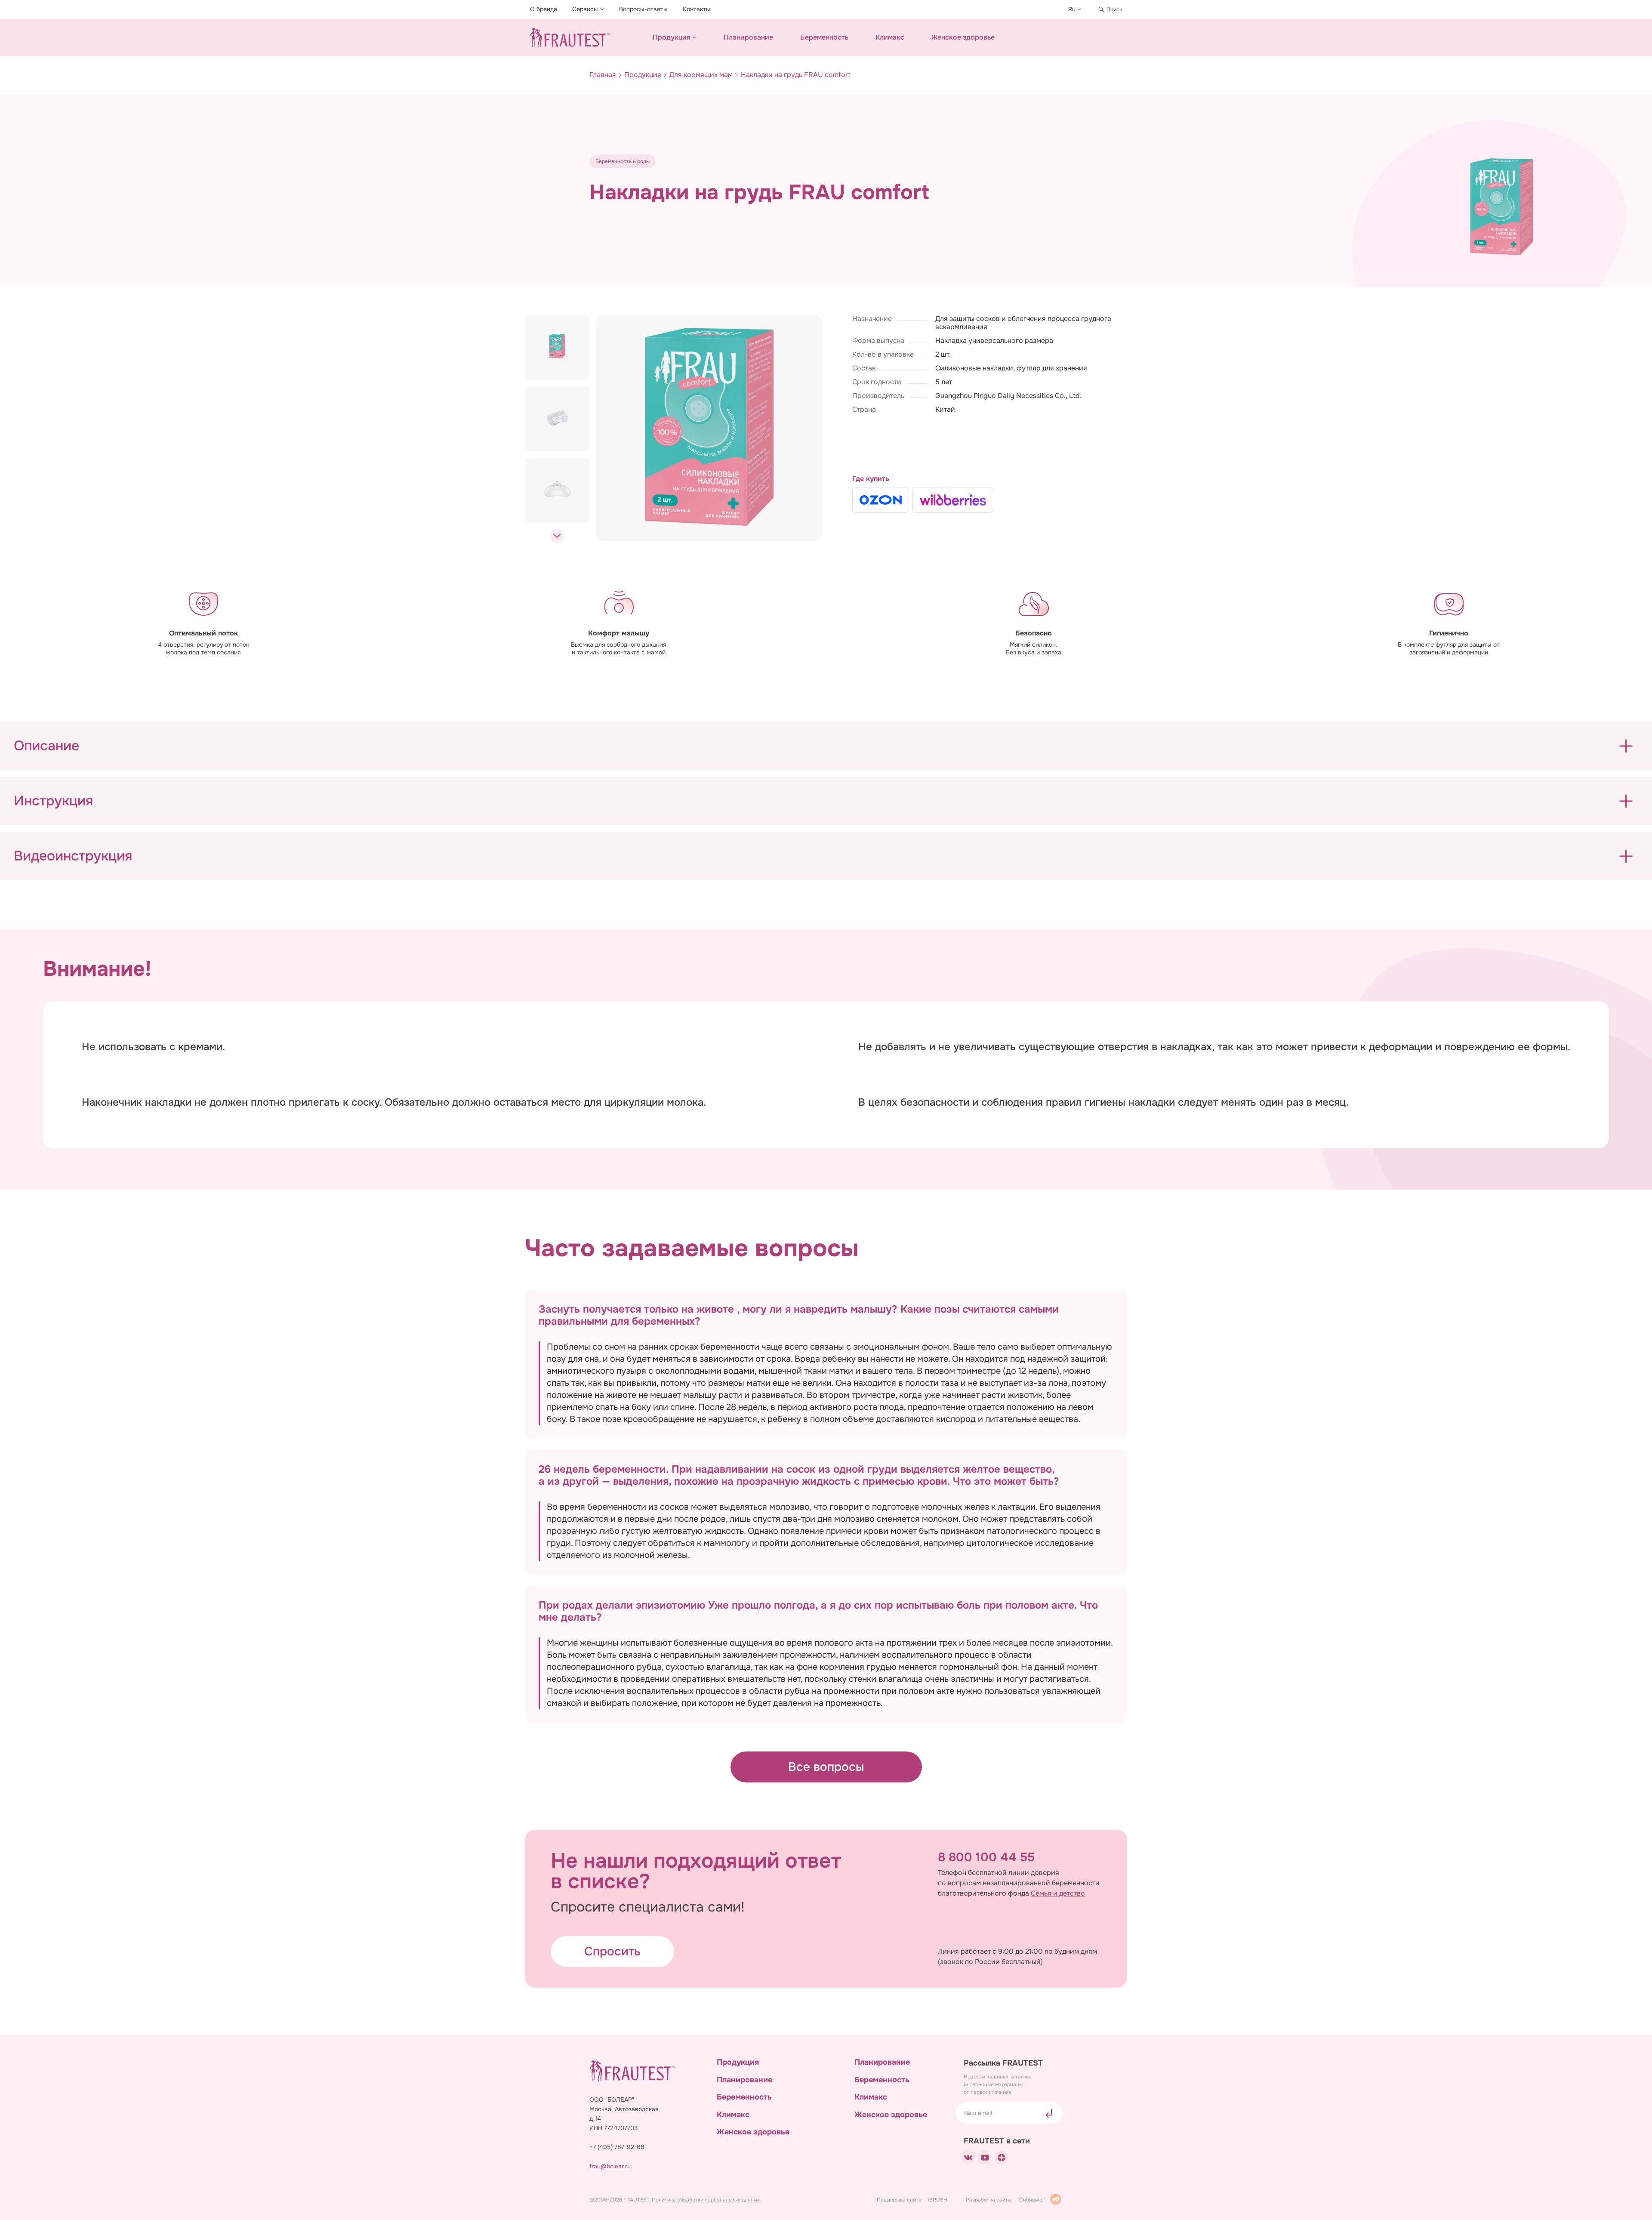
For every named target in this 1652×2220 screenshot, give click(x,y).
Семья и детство (1058, 1893)
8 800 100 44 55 (986, 1857)
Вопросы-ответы (643, 9)
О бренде (544, 9)
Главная (603, 75)
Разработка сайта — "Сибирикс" (1006, 2200)
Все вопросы (826, 1767)
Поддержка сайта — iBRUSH (913, 2200)
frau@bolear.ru (610, 2166)
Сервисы (585, 9)
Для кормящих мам (701, 75)
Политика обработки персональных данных (706, 2200)
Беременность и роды (623, 161)
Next (557, 536)
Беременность (824, 37)
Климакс (890, 37)
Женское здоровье (963, 37)
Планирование (748, 37)
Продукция (672, 37)
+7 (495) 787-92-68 (617, 2147)
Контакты (697, 9)
